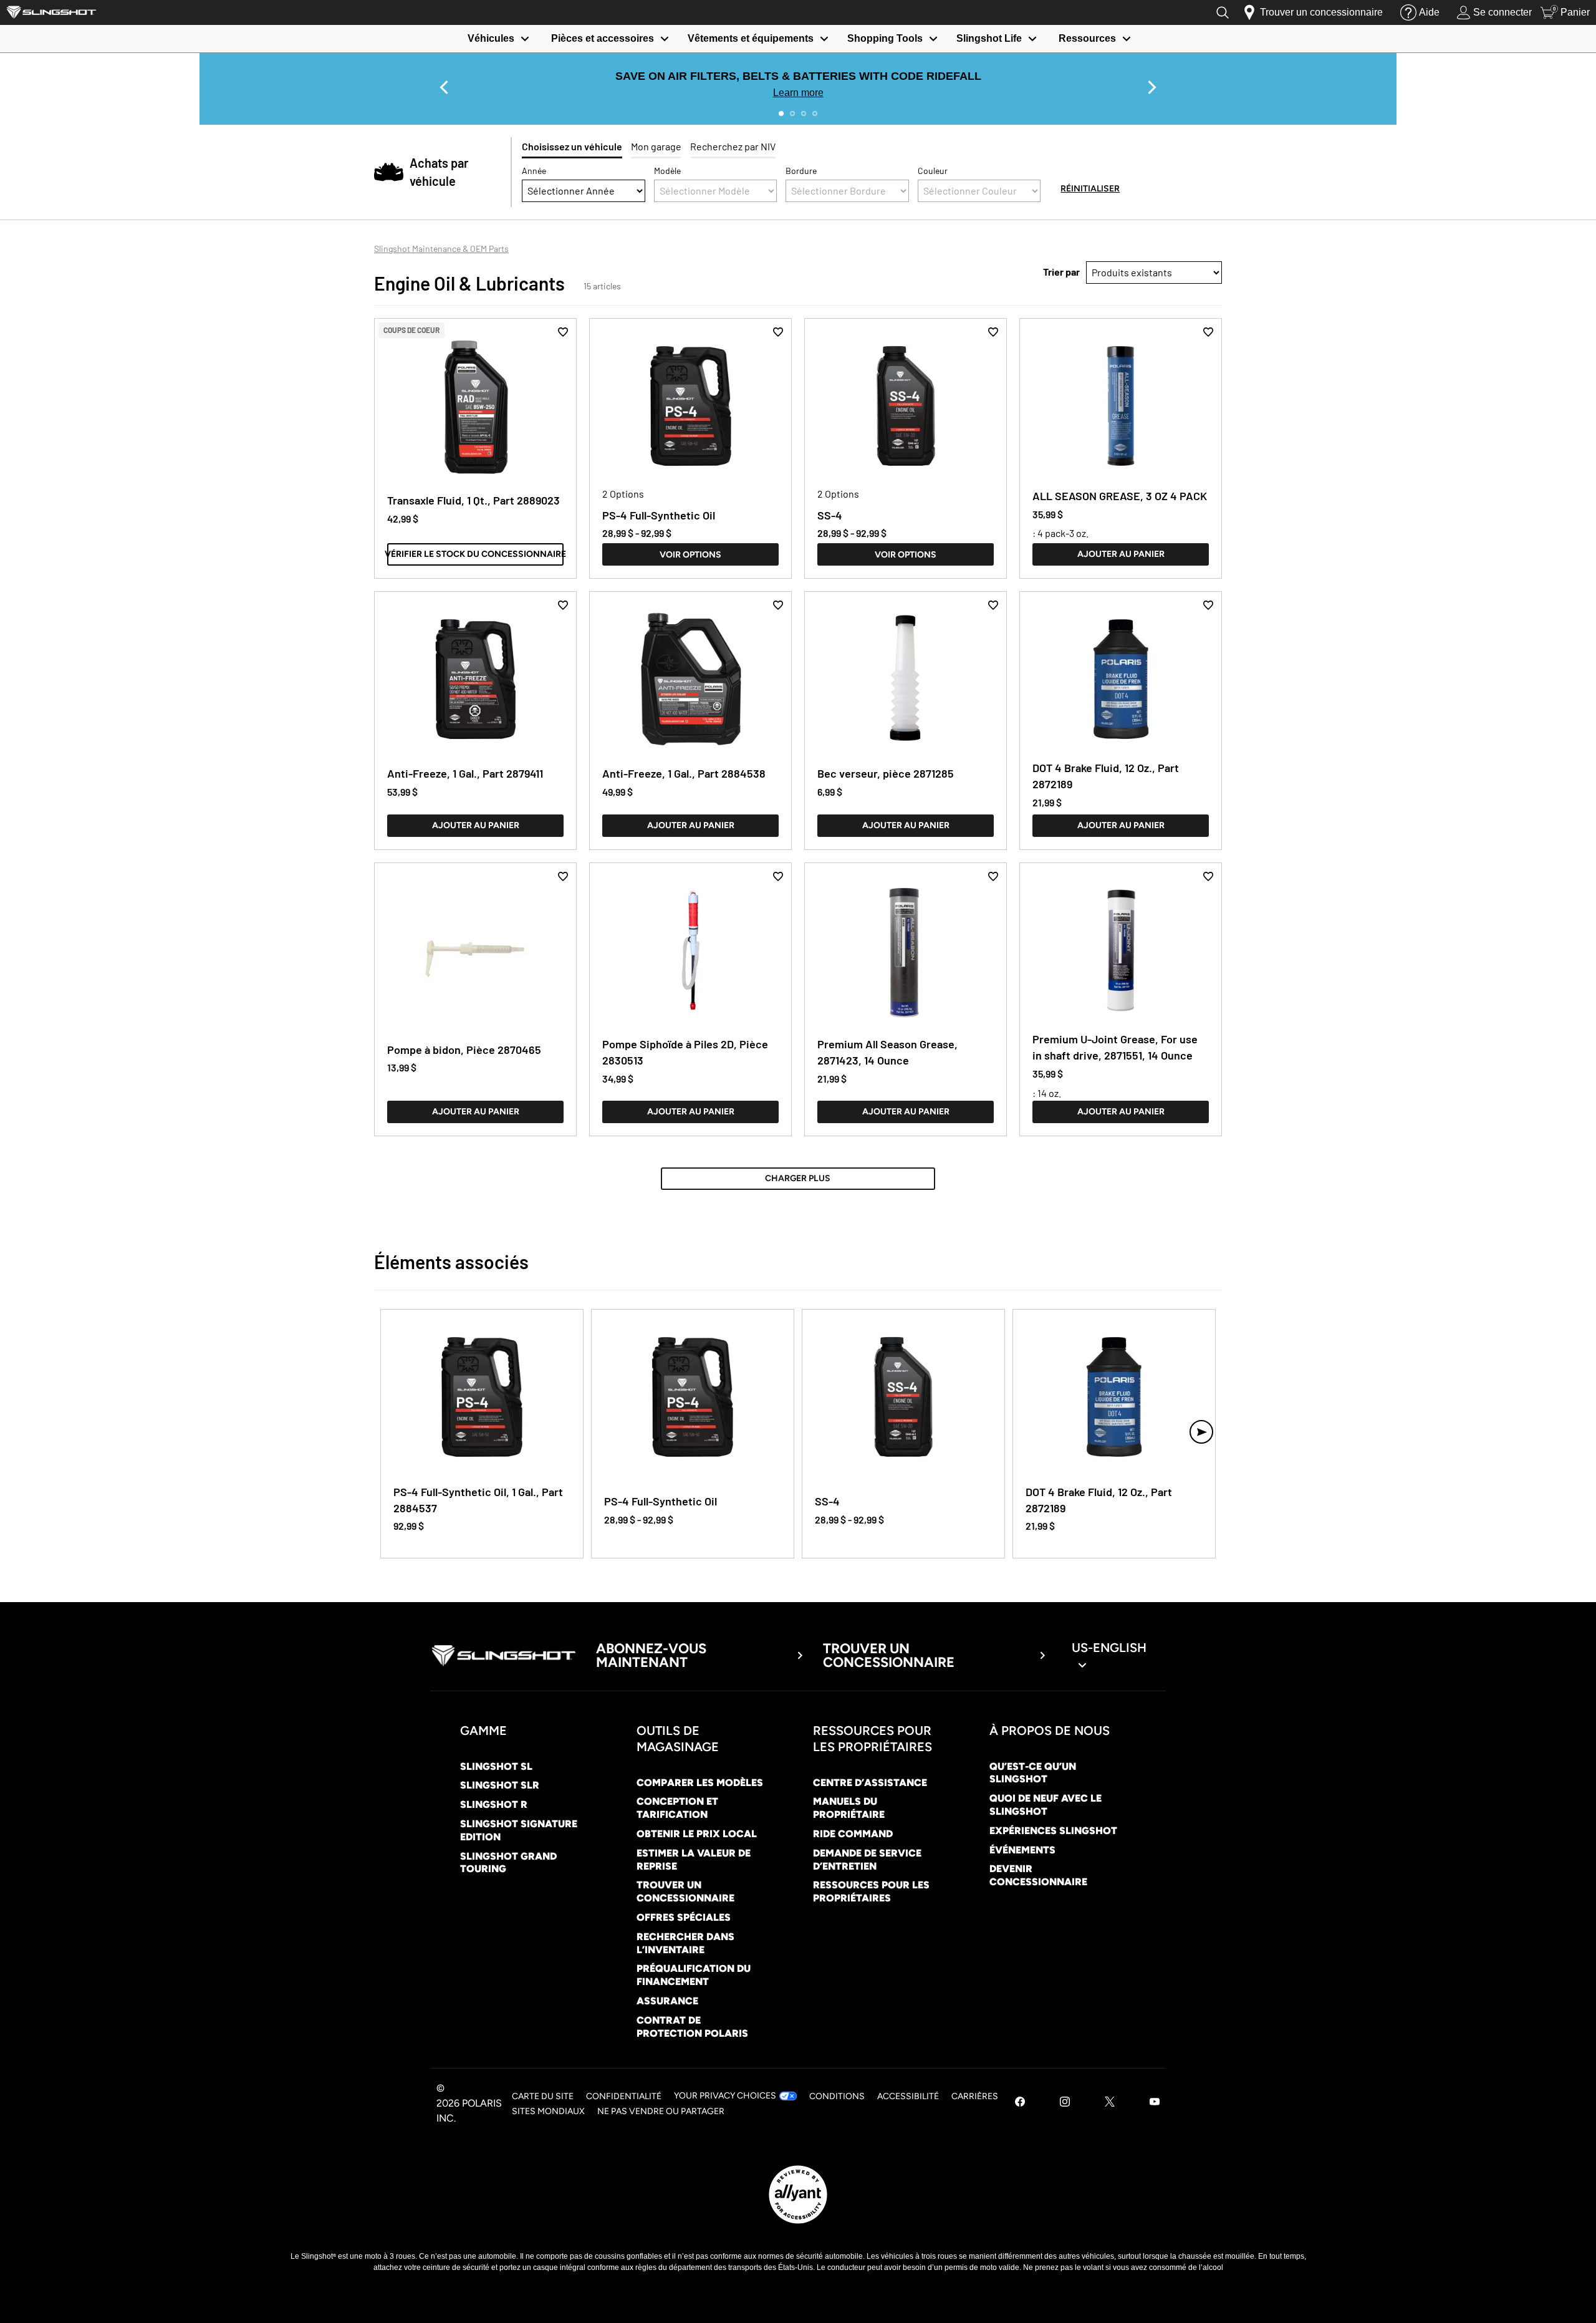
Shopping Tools (885, 38)
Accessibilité (908, 2096)
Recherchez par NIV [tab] (733, 146)
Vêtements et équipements (751, 38)
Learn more (798, 93)
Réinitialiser (1090, 189)
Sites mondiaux (548, 2111)
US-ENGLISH (1109, 1648)
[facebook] (1020, 2103)
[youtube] (1155, 2103)
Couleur (933, 171)
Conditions (837, 2096)
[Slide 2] (792, 113)
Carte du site (543, 2096)
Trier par (1061, 272)
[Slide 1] (781, 113)
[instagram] (1065, 2103)
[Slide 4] (815, 113)
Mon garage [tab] (656, 146)
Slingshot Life (989, 38)
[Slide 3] (804, 113)
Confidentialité (624, 2096)
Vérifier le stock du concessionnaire (475, 554)
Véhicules (491, 38)
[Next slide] (1152, 87)
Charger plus (798, 1178)
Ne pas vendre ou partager (661, 2111)
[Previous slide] (444, 87)
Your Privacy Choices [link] (725, 2096)
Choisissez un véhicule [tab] (572, 146)
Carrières (975, 2096)
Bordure (801, 171)
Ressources (1087, 38)
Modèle (667, 171)
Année (534, 171)
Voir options (690, 555)
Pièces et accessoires (603, 38)
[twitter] (1110, 2103)
